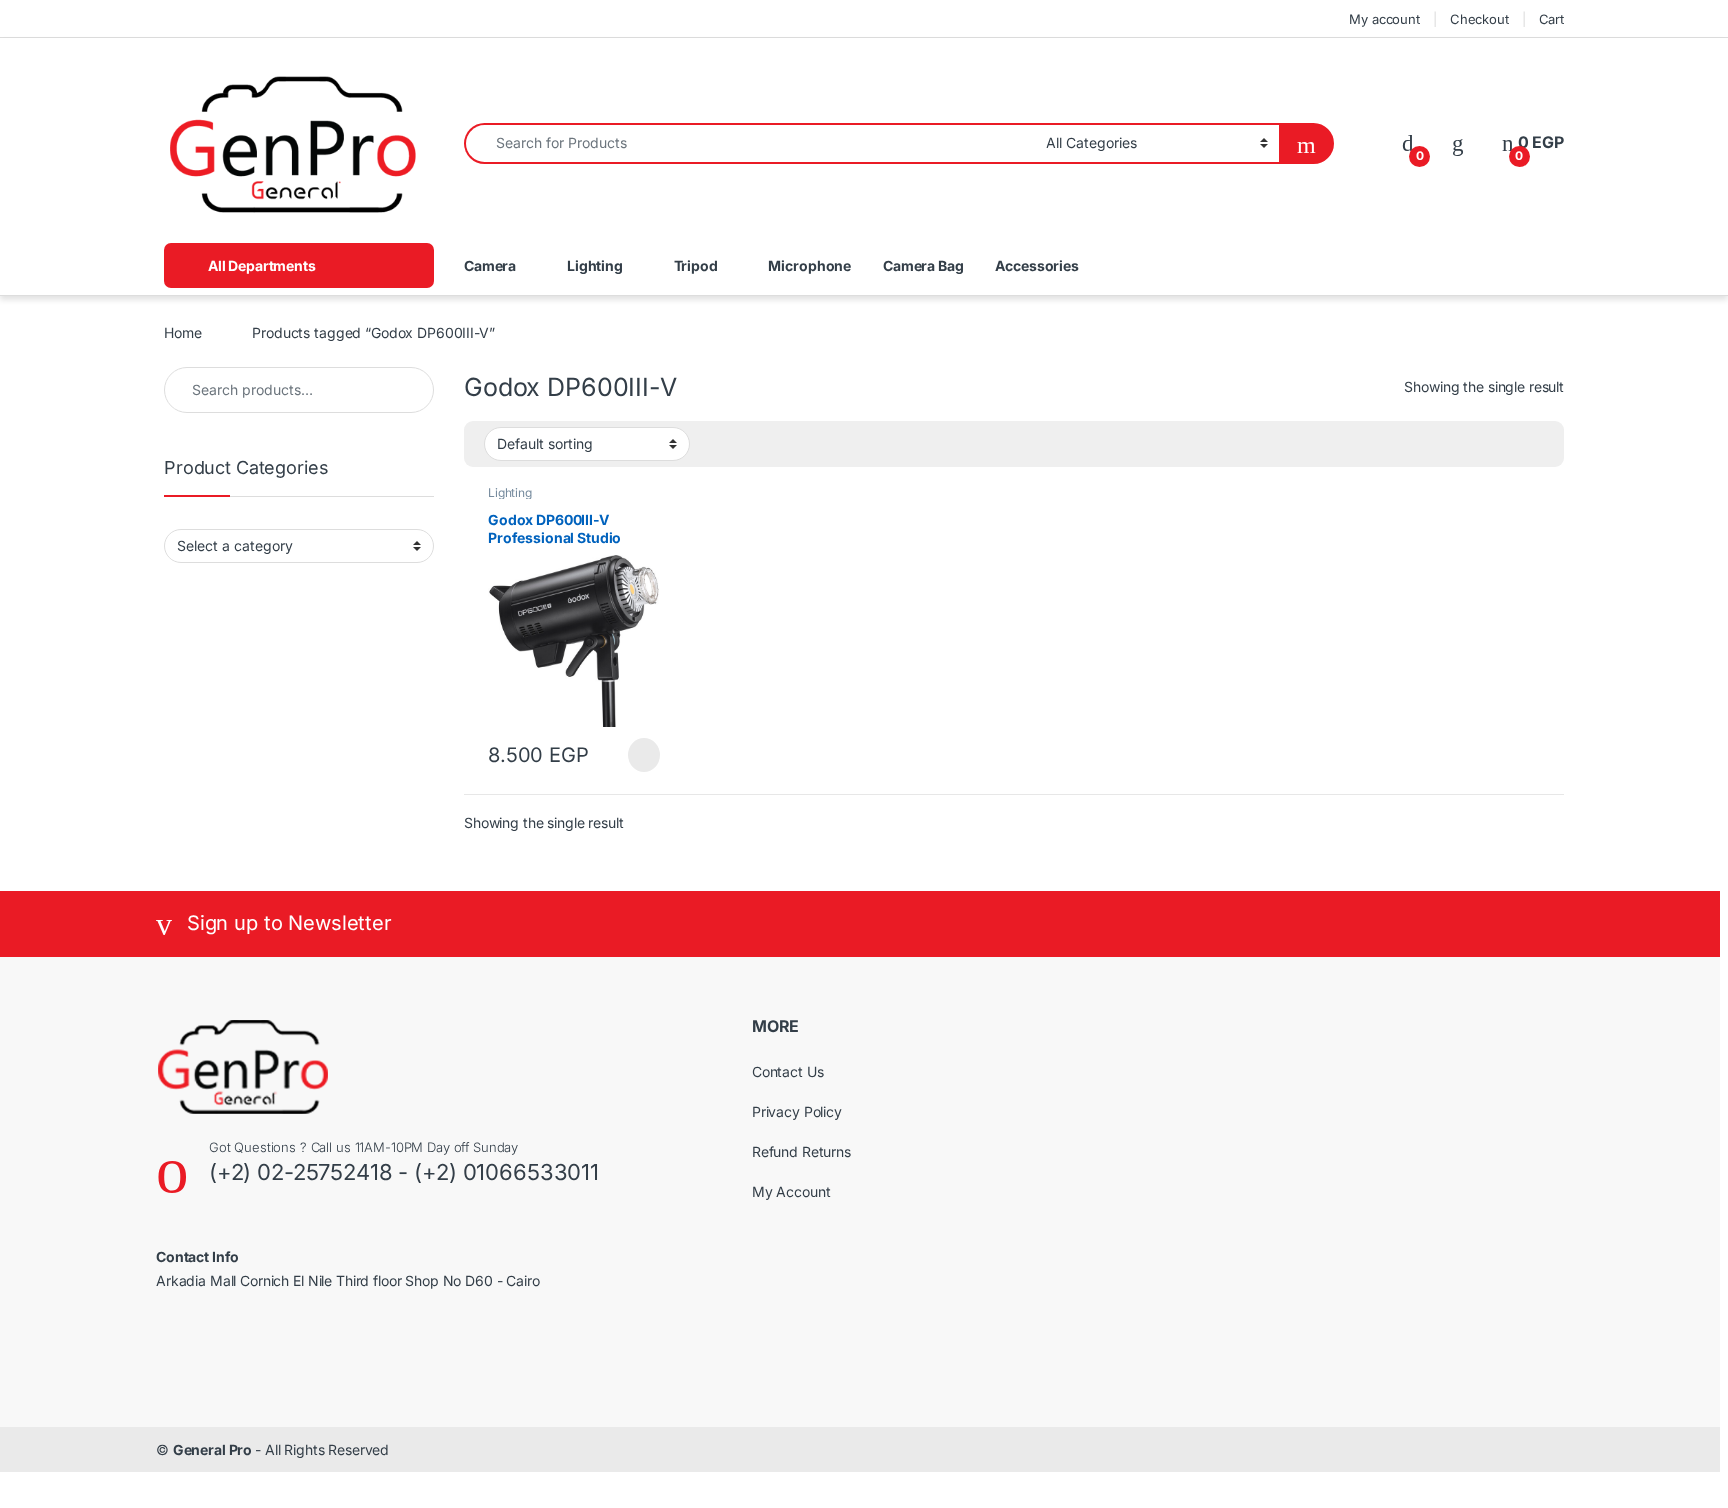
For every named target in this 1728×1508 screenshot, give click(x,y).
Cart (1551, 19)
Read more (643, 755)
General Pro (214, 1449)
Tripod (696, 265)
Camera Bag (923, 265)
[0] (1408, 142)
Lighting (595, 265)
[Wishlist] (1458, 142)
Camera (490, 265)
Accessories (1036, 265)
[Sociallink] (164, 1348)
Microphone (809, 265)
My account (1384, 19)
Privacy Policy (797, 1111)
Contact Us (788, 1071)
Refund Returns (801, 1151)
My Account (791, 1191)
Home (182, 332)
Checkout (1479, 19)
